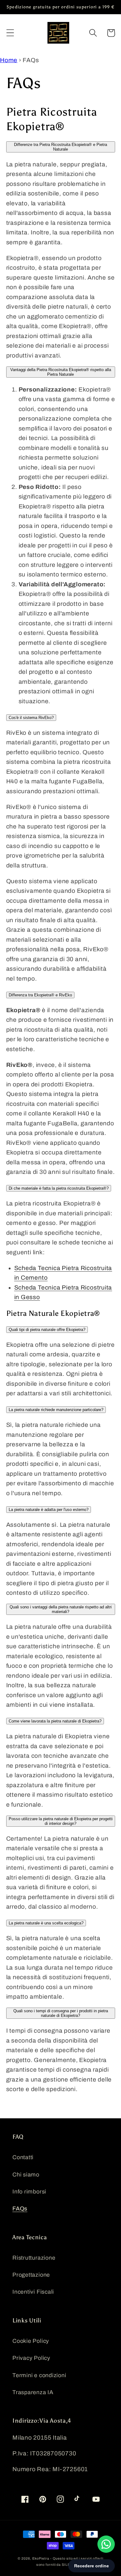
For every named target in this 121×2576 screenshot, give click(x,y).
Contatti (23, 2157)
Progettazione (31, 2275)
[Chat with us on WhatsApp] (106, 2544)
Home (9, 60)
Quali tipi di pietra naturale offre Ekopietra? (47, 1330)
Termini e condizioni (39, 2375)
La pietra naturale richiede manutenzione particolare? (56, 1410)
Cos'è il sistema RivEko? (31, 718)
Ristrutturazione (34, 2258)
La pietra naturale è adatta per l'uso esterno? (49, 1510)
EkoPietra (41, 2558)
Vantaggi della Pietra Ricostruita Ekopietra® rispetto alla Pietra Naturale (61, 372)
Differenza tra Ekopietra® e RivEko (40, 995)
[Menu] (10, 33)
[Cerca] (93, 33)
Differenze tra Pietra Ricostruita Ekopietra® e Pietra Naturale (60, 147)
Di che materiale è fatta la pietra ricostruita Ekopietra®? (59, 1188)
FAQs (20, 2209)
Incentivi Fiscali (33, 2292)
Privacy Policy (31, 2358)
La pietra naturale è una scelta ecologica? (46, 1923)
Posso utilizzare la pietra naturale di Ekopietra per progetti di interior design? (61, 1821)
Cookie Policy (31, 2341)
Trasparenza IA (33, 2392)
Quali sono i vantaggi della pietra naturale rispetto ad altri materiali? (61, 1609)
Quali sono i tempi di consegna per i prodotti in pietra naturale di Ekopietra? (61, 2013)
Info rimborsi (29, 2192)
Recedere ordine (92, 2566)
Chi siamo (26, 2175)
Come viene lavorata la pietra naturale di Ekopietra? (55, 1721)
